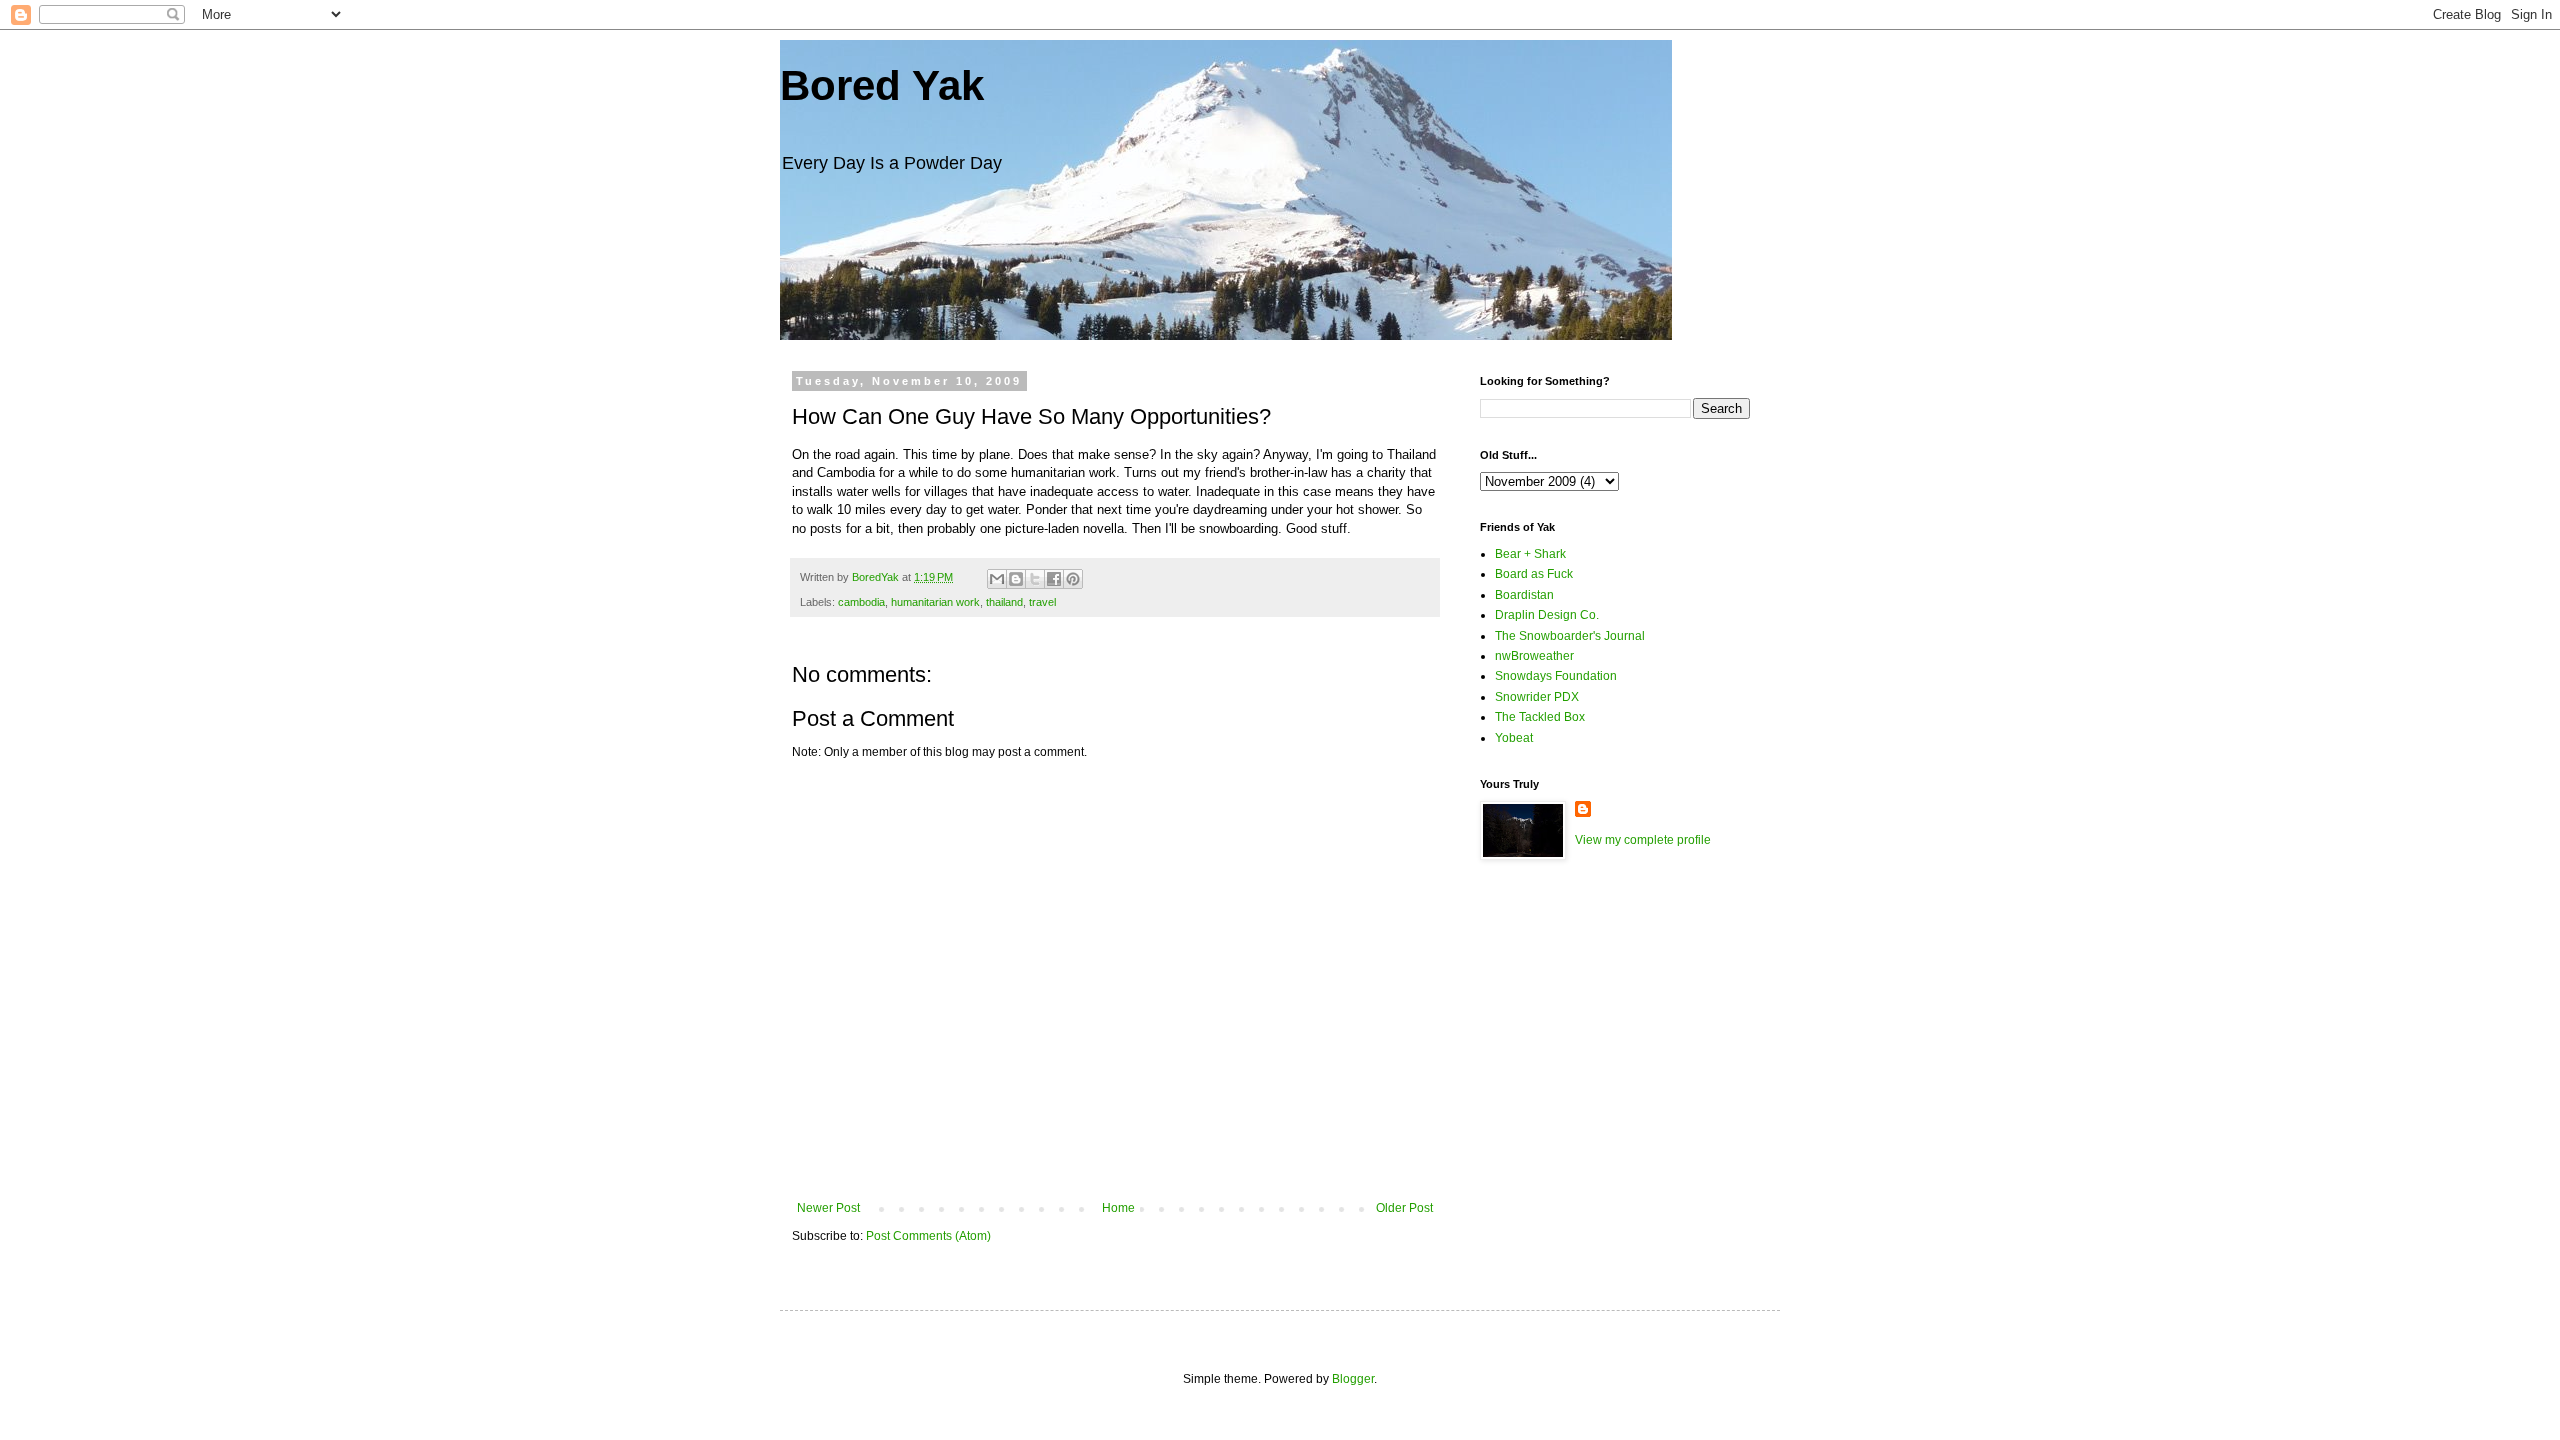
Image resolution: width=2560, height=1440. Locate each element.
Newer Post (828, 1208)
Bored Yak (882, 85)
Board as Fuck (1534, 574)
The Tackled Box (1540, 717)
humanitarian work (935, 602)
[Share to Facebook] (1054, 579)
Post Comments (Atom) (928, 1236)
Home (1118, 1208)
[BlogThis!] (1016, 579)
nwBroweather (1534, 656)
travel (1042, 602)
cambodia (861, 602)
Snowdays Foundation (1556, 676)
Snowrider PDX (1537, 697)
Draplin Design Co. (1547, 615)
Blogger (1353, 1379)
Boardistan (1524, 595)
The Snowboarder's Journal (1570, 636)
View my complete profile (1643, 840)
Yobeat (1514, 738)
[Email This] (997, 579)
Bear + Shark (1530, 554)
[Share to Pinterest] (1073, 579)
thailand (1004, 602)
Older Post (1404, 1208)
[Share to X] (1035, 579)
